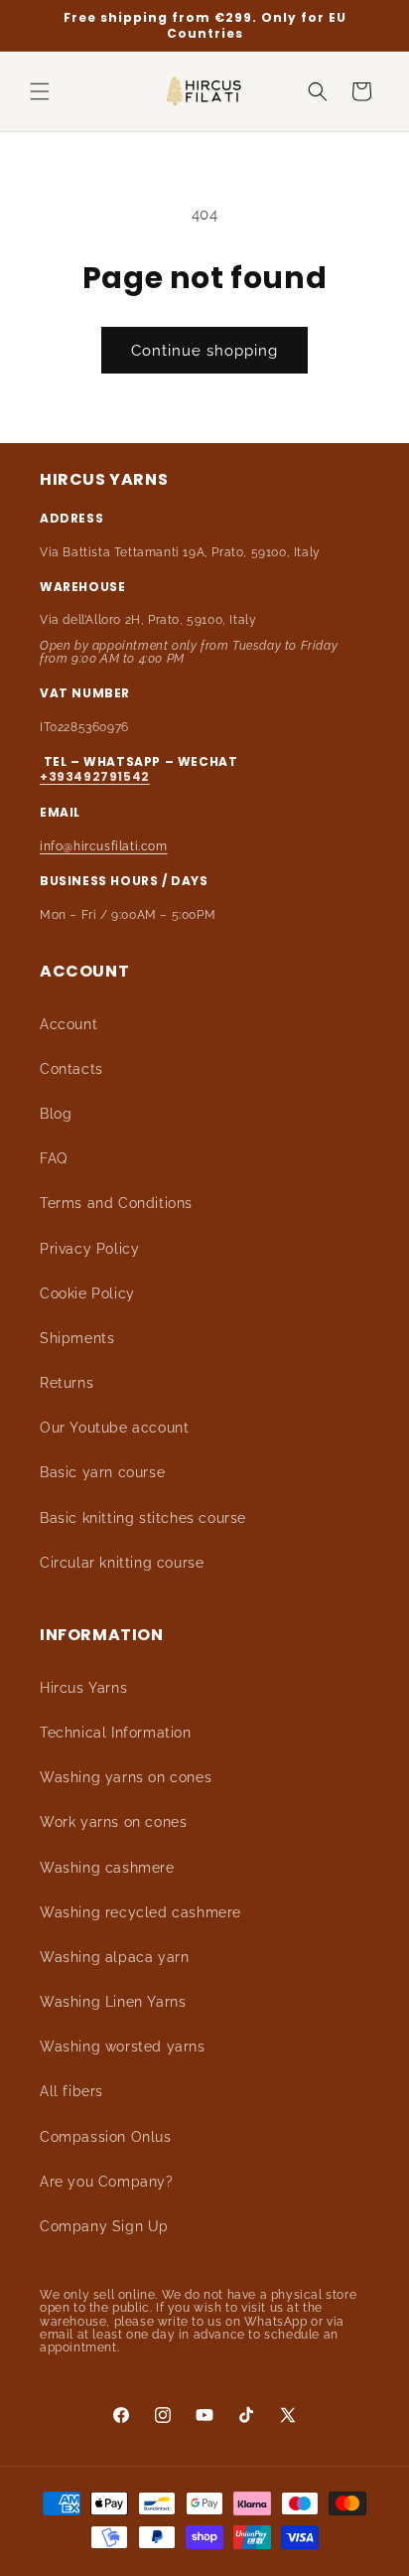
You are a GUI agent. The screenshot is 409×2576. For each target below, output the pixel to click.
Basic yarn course (102, 1472)
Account (68, 1024)
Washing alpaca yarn (114, 1957)
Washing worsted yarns (123, 2046)
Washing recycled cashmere (140, 1912)
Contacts (71, 1069)
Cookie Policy (87, 1293)
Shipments (77, 1338)
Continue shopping (204, 351)
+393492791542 (95, 776)
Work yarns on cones (113, 1822)
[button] (40, 91)
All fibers (71, 2091)
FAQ (54, 1158)
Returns (67, 1383)
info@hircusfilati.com (104, 846)
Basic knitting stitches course (143, 1518)
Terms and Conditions (116, 1203)
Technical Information (116, 1733)
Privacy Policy (89, 1249)
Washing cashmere (107, 1868)
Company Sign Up (104, 2226)
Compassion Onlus (106, 2137)
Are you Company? (107, 2182)
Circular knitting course (122, 1563)
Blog (56, 1114)
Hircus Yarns (83, 1688)
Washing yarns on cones (126, 1777)
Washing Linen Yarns (113, 2002)
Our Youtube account (114, 1428)
